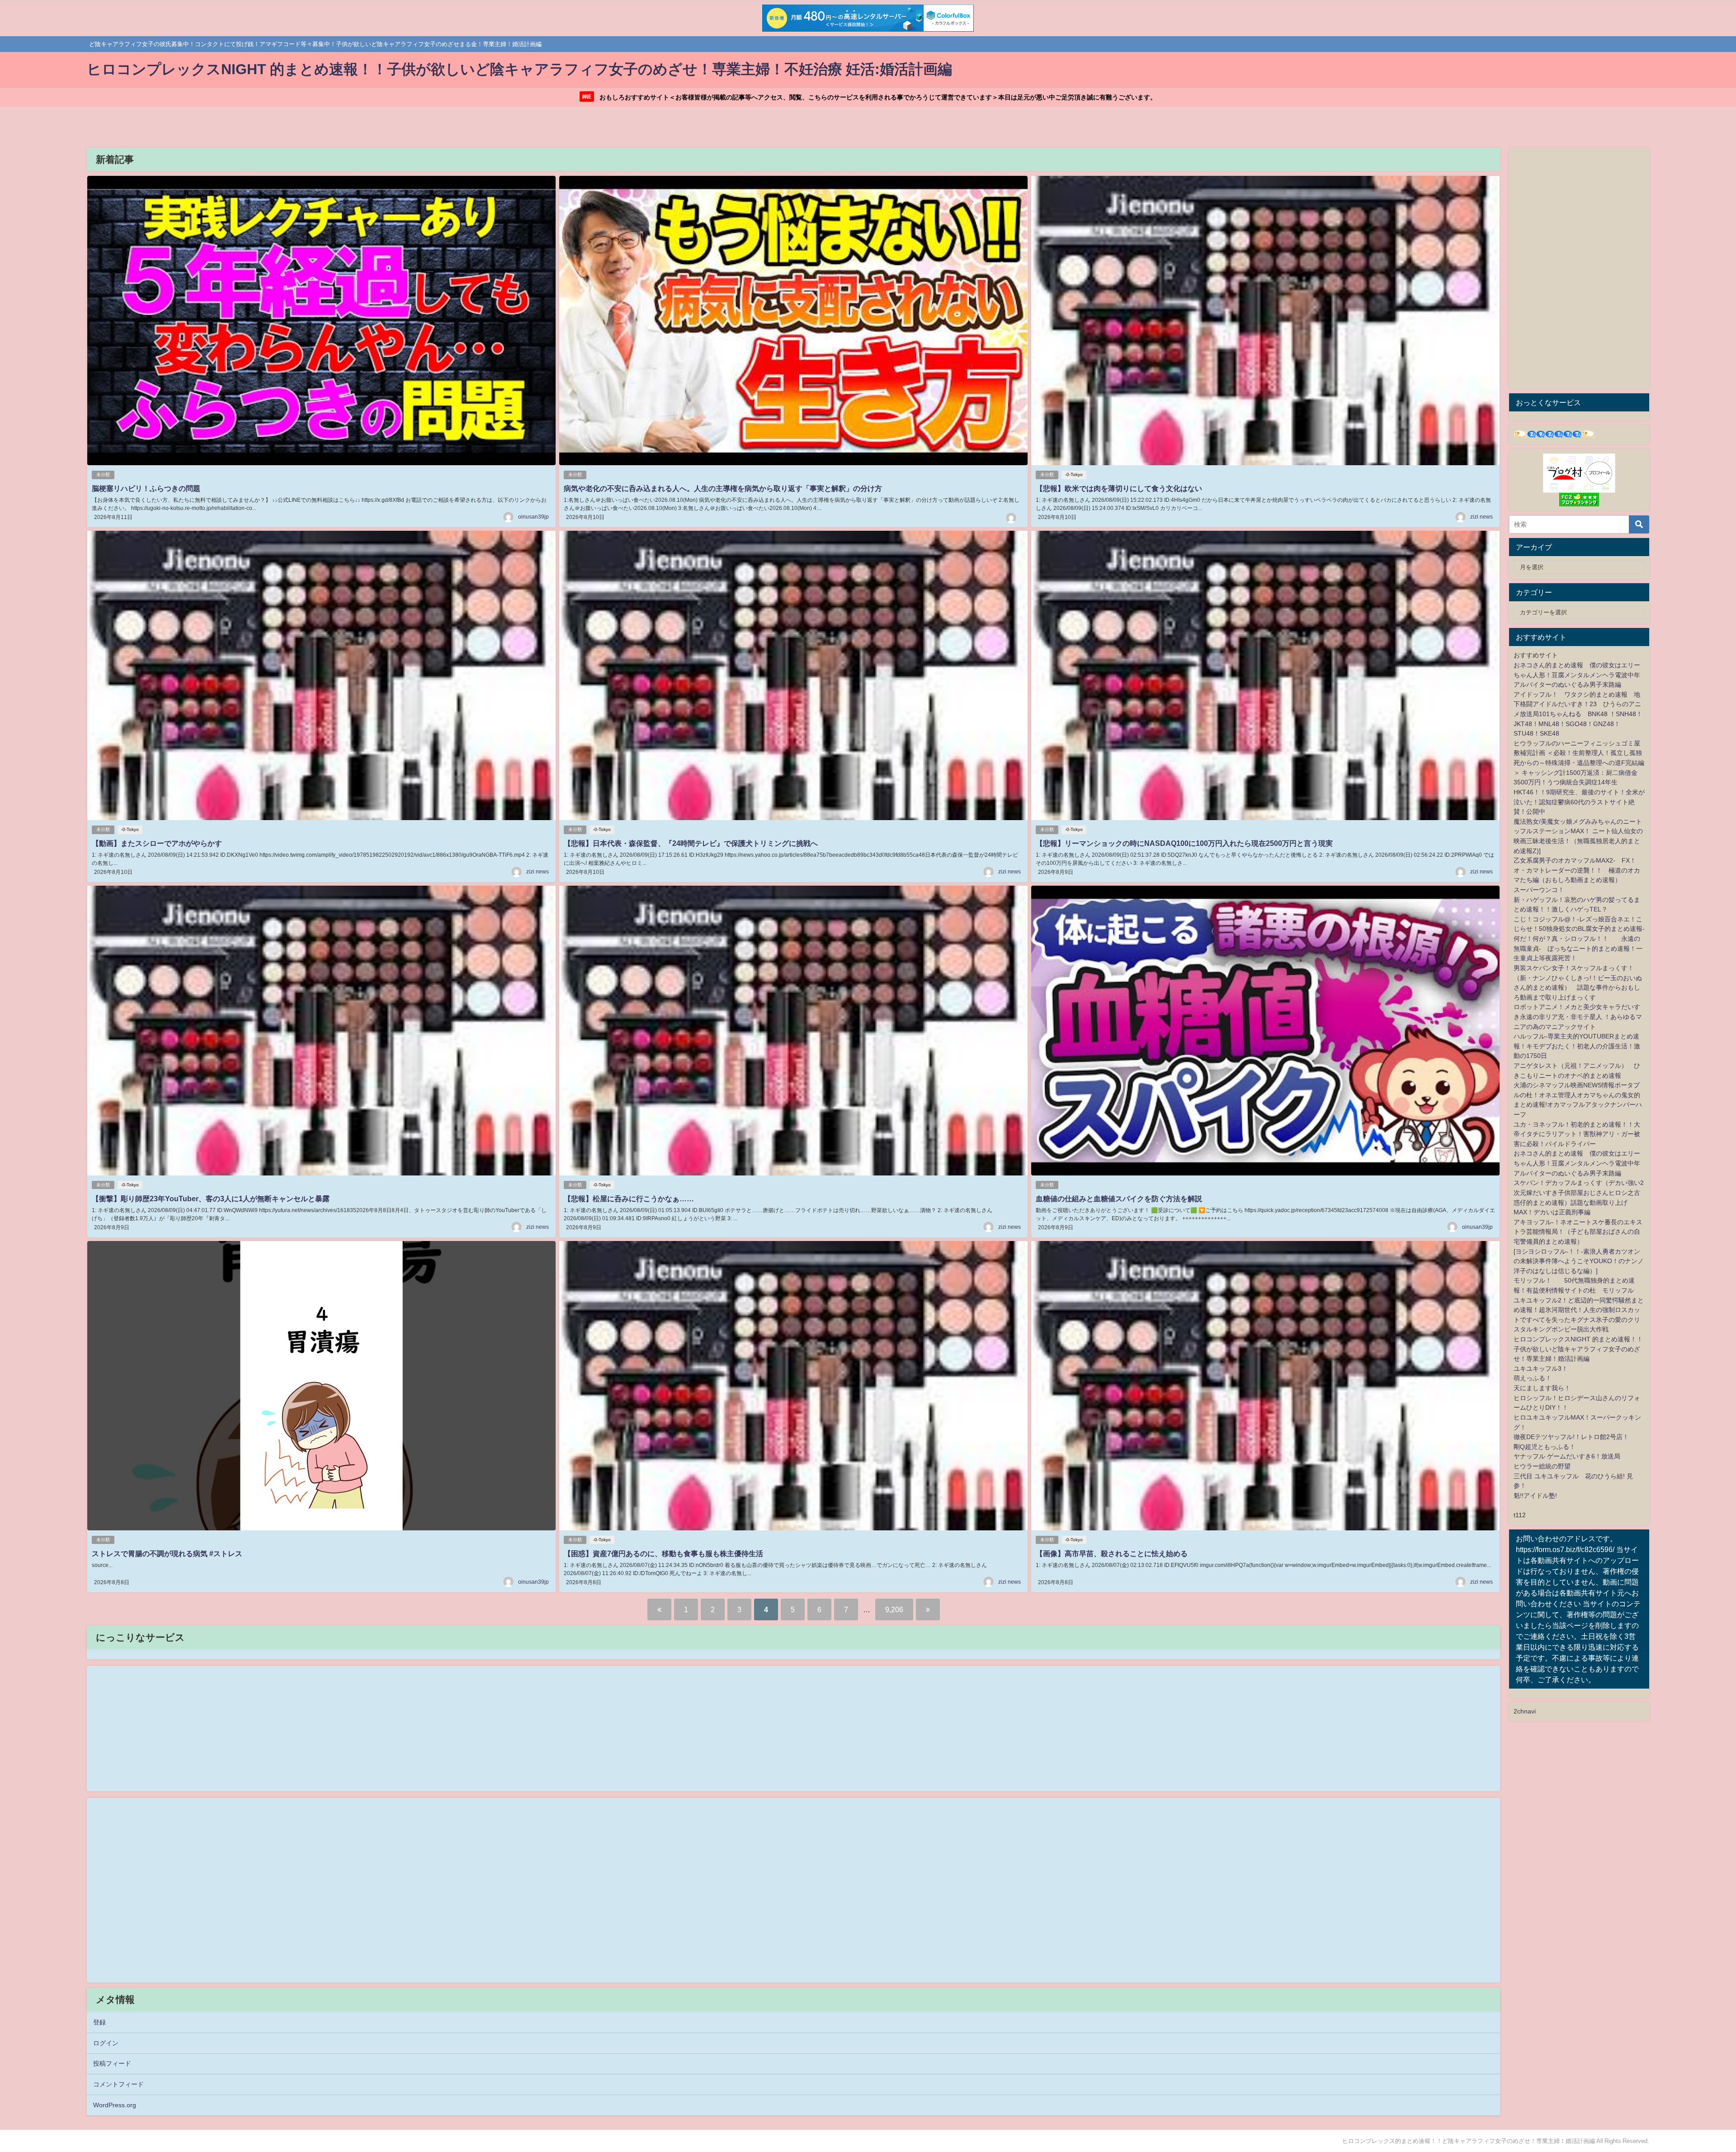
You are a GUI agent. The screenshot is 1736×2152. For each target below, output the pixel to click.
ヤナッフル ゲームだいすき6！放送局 (1567, 1456)
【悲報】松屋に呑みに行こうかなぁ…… (629, 1199)
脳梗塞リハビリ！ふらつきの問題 (146, 488)
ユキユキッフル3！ (1541, 1369)
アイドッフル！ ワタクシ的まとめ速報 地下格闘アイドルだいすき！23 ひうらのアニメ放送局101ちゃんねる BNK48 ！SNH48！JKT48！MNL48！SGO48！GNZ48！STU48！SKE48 (1578, 714)
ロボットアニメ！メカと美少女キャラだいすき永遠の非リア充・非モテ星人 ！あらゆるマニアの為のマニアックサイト (1578, 1017)
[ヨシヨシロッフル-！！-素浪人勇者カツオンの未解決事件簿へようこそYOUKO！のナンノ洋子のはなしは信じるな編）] (1579, 1261)
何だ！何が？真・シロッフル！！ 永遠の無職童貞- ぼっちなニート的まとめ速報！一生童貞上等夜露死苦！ (1578, 948)
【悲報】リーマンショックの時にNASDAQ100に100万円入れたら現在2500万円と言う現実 (1184, 843)
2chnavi (1525, 1711)
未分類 (103, 474)
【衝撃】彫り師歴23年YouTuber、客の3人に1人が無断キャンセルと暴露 (211, 1199)
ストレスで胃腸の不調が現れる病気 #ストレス (167, 1553)
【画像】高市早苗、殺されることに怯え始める (1112, 1553)
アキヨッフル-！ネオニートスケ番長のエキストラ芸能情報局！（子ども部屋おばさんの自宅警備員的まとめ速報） (1578, 1232)
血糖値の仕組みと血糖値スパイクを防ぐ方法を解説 (1119, 1199)
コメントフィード (118, 2084)
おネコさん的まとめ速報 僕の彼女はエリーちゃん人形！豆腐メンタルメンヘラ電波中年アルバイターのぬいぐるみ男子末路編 (1577, 675)
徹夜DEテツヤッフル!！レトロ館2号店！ (1571, 1437)
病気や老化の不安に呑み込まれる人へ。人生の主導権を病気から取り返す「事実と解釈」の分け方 (723, 488)
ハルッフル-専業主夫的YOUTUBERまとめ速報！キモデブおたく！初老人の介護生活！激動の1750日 (1577, 1046)
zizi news (1481, 517)
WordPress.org (115, 2105)
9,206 (894, 1609)
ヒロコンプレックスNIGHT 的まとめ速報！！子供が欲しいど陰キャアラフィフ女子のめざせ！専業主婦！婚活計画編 (1578, 1349)
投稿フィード (112, 2063)
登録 (99, 2022)
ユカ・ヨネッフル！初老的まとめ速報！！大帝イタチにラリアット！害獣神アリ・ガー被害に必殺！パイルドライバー (1577, 1134)
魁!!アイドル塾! (1535, 1496)
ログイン (106, 2043)
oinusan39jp (533, 517)
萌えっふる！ (1533, 1378)
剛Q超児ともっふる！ (1545, 1447)
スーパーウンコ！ (1539, 890)
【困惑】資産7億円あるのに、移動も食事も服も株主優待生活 (663, 1553)
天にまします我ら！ (1542, 1388)
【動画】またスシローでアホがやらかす (157, 843)
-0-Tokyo (1074, 474)
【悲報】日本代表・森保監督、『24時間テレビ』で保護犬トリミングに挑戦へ (691, 843)
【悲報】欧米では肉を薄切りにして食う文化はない (1119, 488)
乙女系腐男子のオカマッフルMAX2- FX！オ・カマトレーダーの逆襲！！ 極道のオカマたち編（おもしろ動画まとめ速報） (1577, 870)
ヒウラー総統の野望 (1542, 1466)
